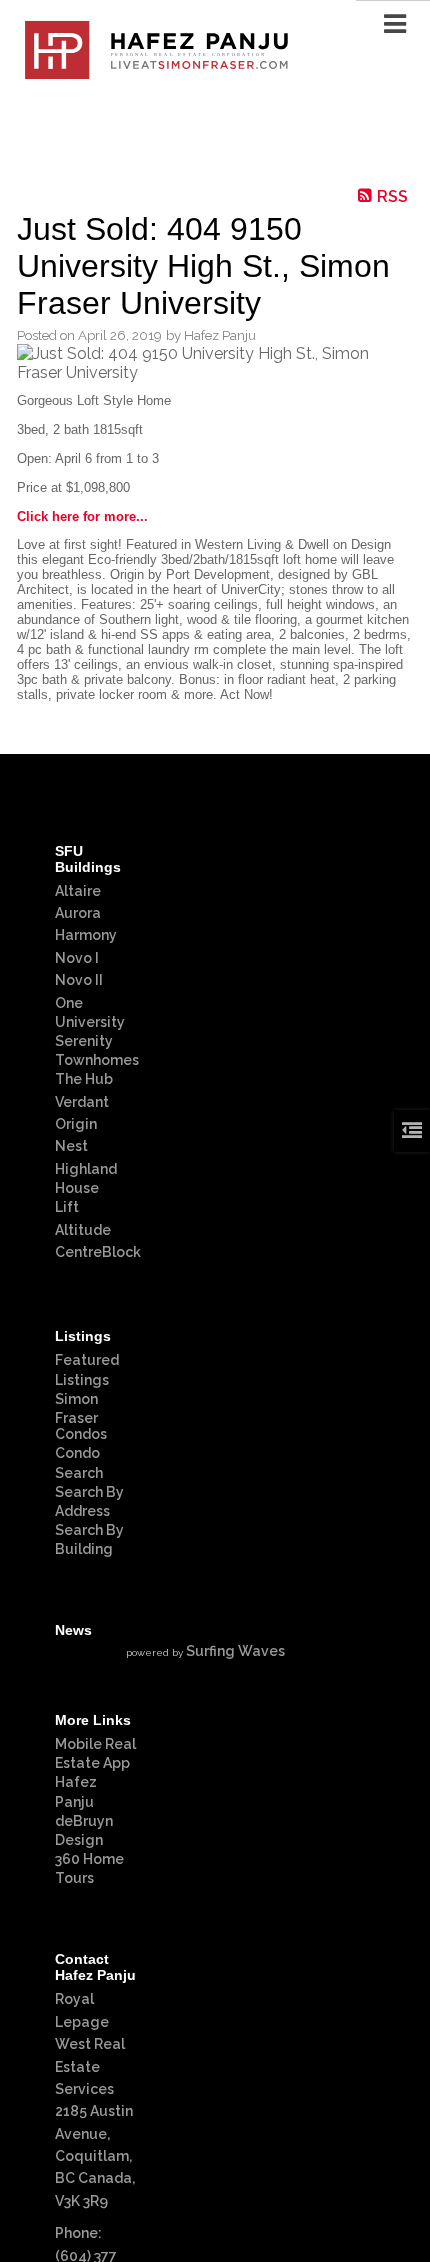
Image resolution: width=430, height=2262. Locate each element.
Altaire (78, 891)
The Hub (84, 1079)
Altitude (83, 1230)
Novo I (77, 958)
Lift (67, 1207)
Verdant (82, 1102)
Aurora (78, 913)
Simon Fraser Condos (81, 1416)
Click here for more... (82, 516)
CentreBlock (98, 1252)
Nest (71, 1146)
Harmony (86, 935)
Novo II (79, 980)
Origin (76, 1124)
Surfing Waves (235, 1651)
